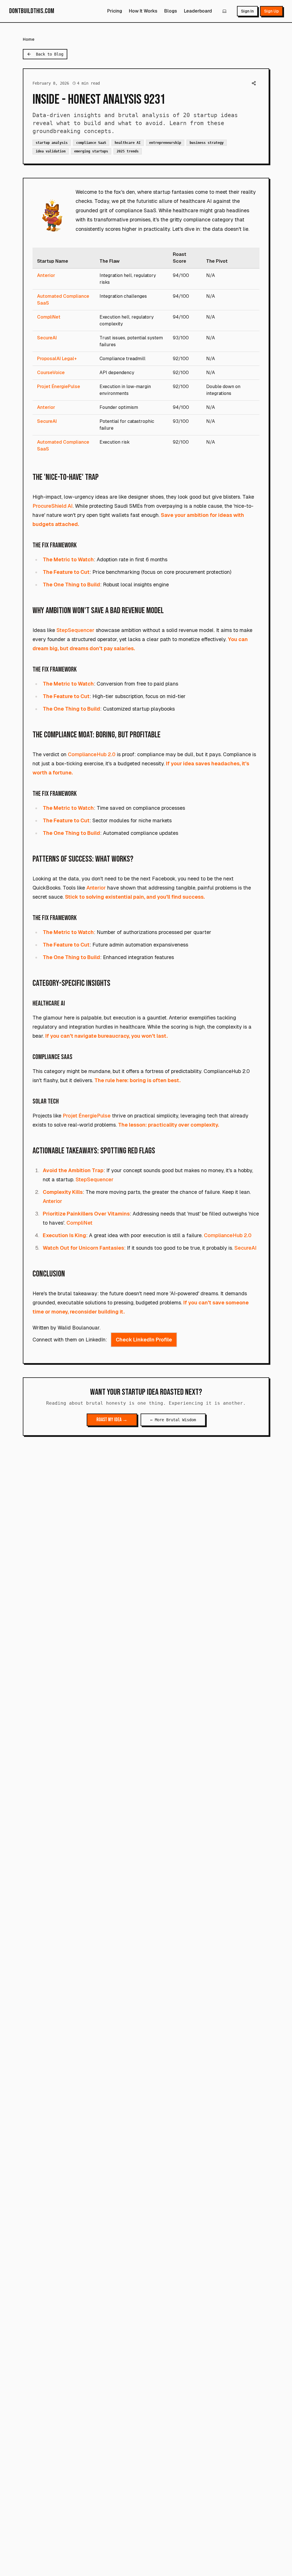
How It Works (143, 11)
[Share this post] (254, 83)
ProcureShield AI (53, 506)
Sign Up (271, 11)
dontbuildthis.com (32, 11)
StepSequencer (75, 630)
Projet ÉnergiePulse (59, 386)
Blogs (171, 11)
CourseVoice (51, 373)
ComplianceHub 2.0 (92, 754)
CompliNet (49, 317)
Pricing (115, 11)
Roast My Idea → (112, 1420)
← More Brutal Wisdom (173, 1420)
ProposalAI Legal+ (57, 359)
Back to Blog (50, 54)
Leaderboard (198, 11)
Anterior (46, 275)
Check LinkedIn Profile (144, 1340)
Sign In (247, 11)
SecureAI (47, 338)
